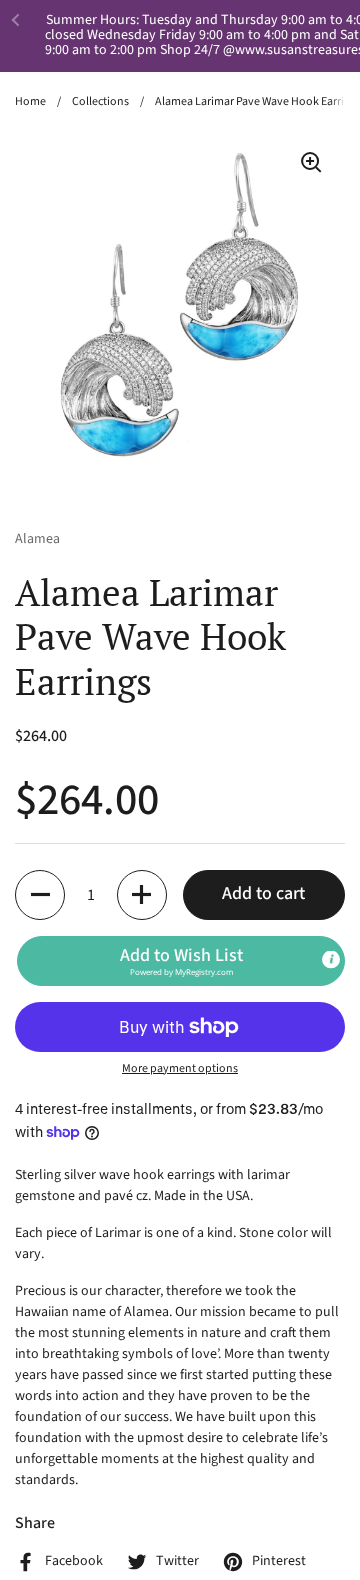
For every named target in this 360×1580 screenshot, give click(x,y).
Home (30, 101)
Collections (100, 101)
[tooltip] (331, 959)
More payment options (180, 1068)
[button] (40, 895)
